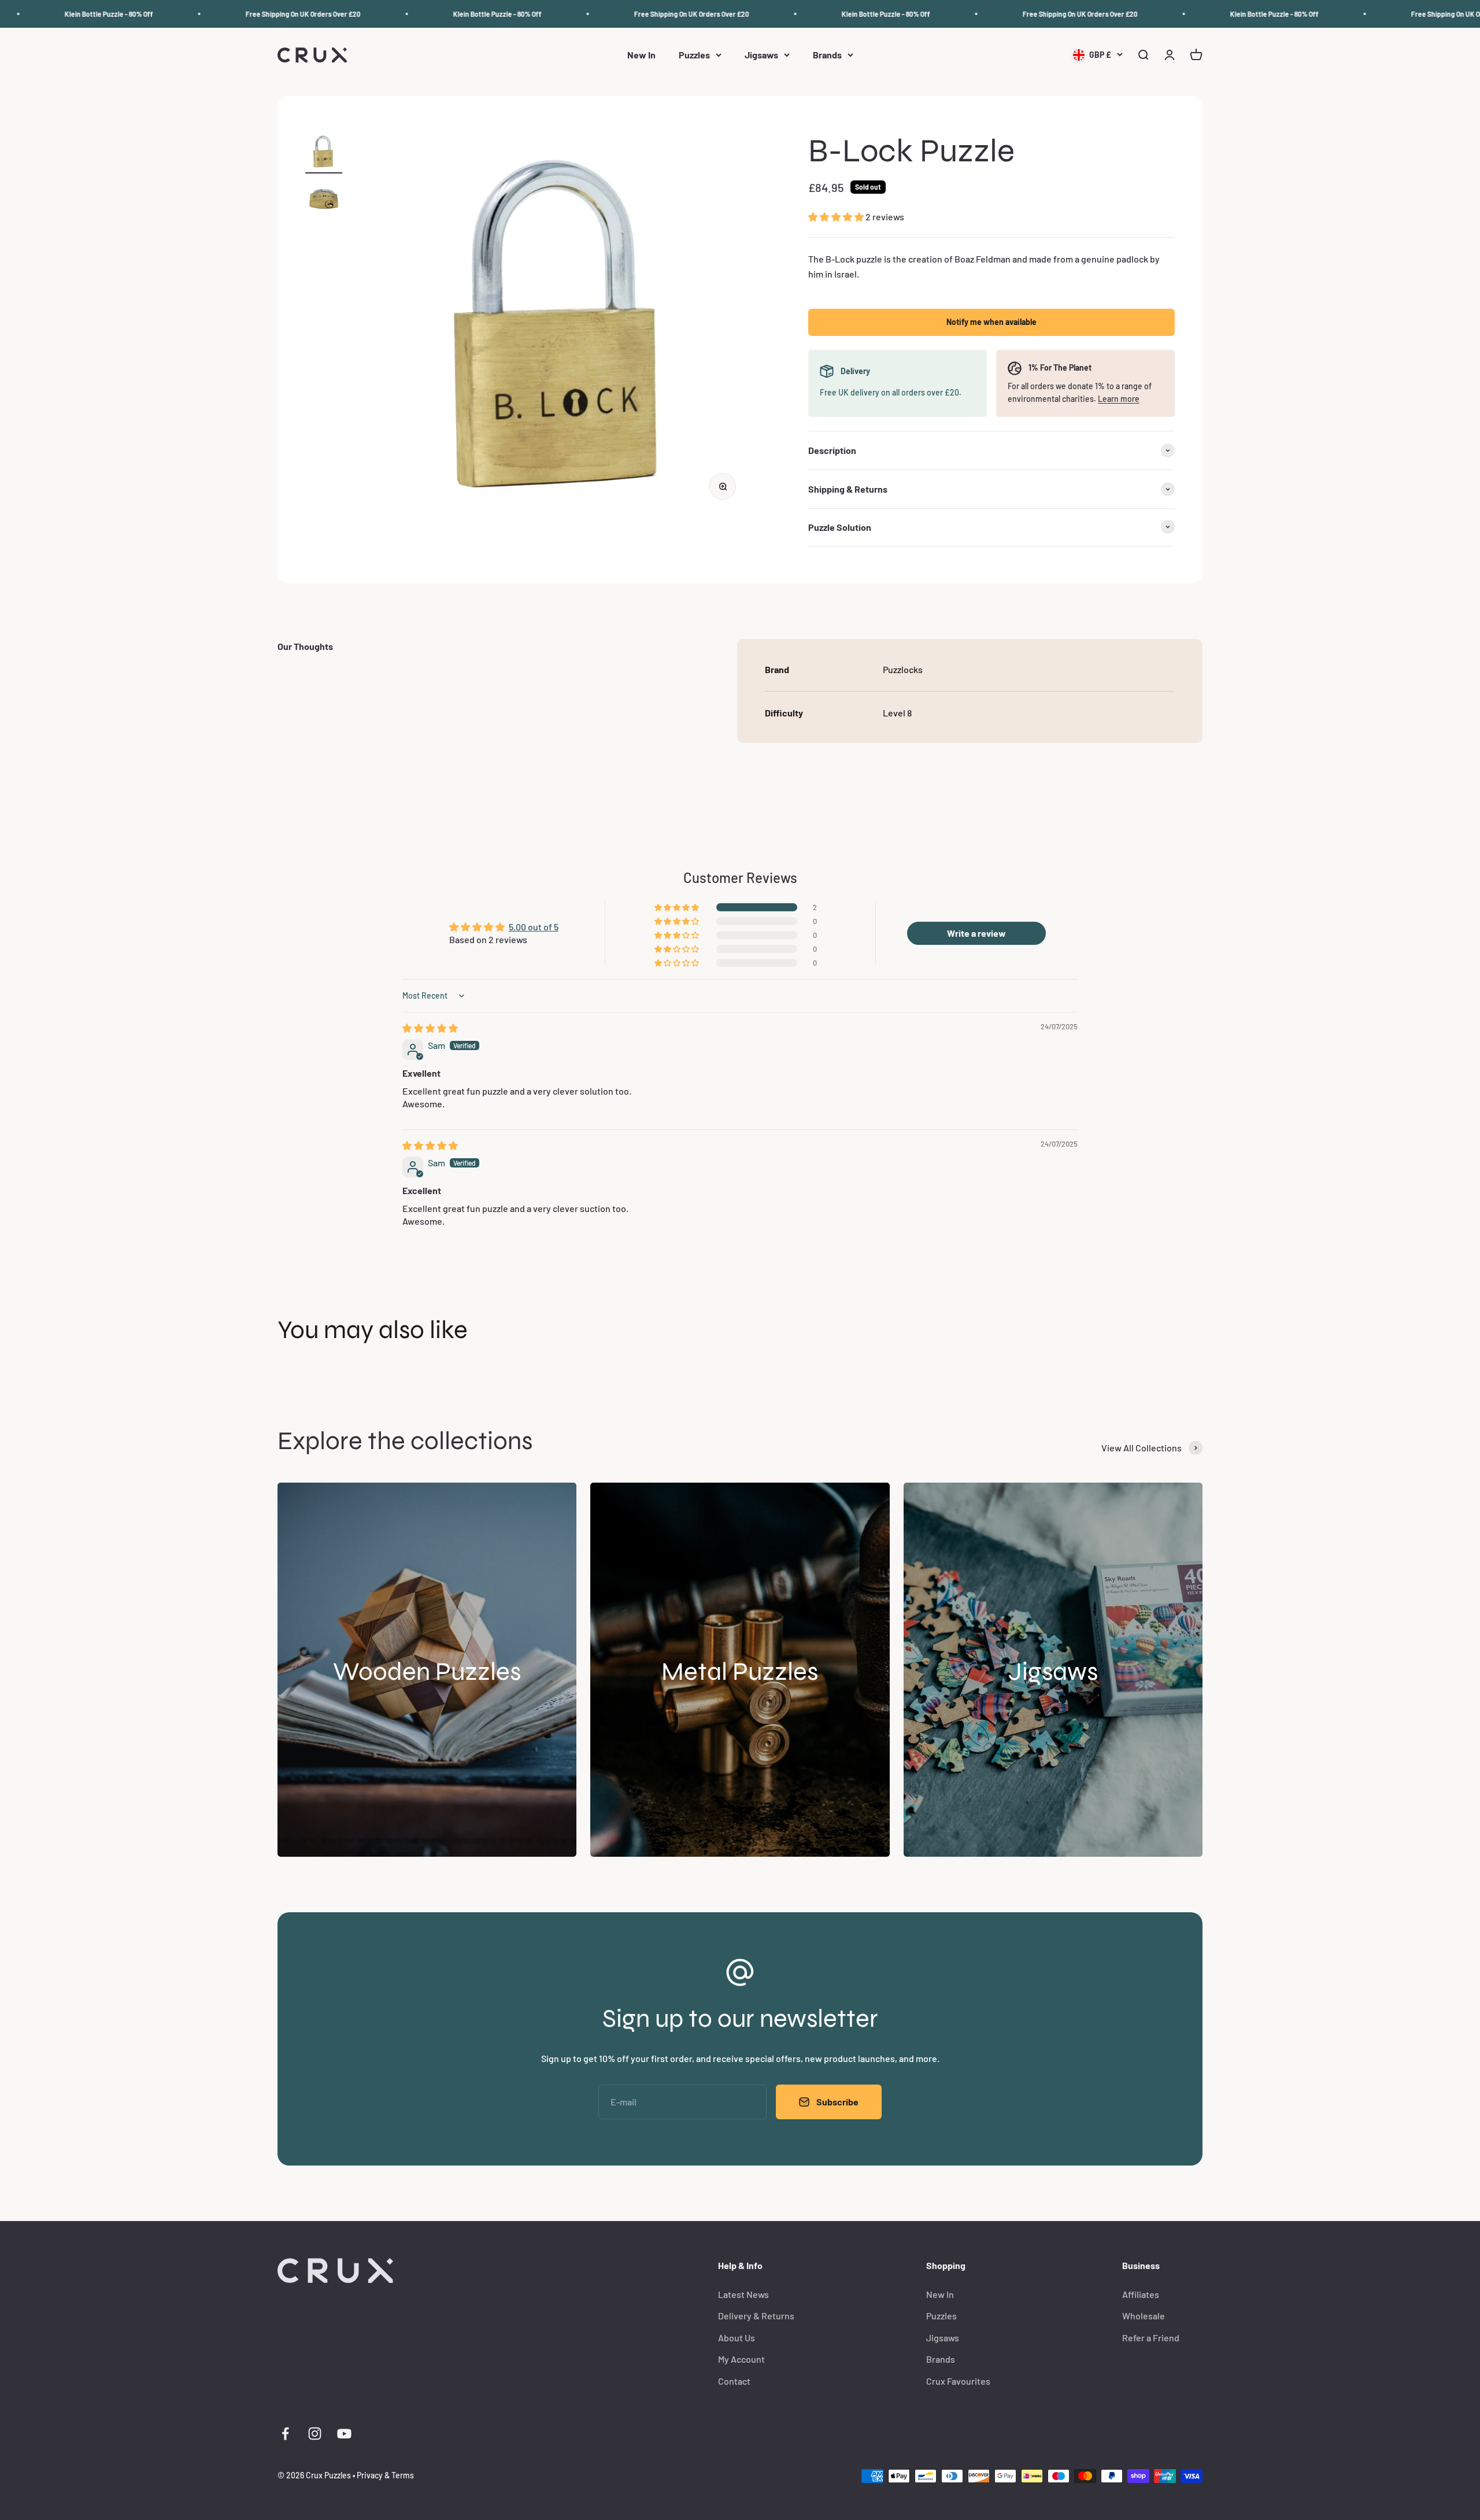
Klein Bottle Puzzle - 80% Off (45, 14)
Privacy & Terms (385, 2475)
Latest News (743, 2294)
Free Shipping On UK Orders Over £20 (240, 14)
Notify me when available (991, 322)
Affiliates (1141, 2294)
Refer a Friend (1151, 2338)
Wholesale (1144, 2316)
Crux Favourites (958, 2381)
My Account (741, 2359)
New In (641, 55)
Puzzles (694, 55)
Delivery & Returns (756, 2316)
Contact (734, 2381)
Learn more (1119, 399)
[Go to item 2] (324, 199)
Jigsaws (761, 55)
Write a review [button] (976, 933)
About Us (737, 2338)
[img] (430, 1028)
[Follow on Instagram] (315, 2434)
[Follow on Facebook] (285, 2434)
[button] (837, 217)
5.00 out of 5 (534, 927)
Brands (827, 55)
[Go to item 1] (324, 153)
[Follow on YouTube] (344, 2434)
